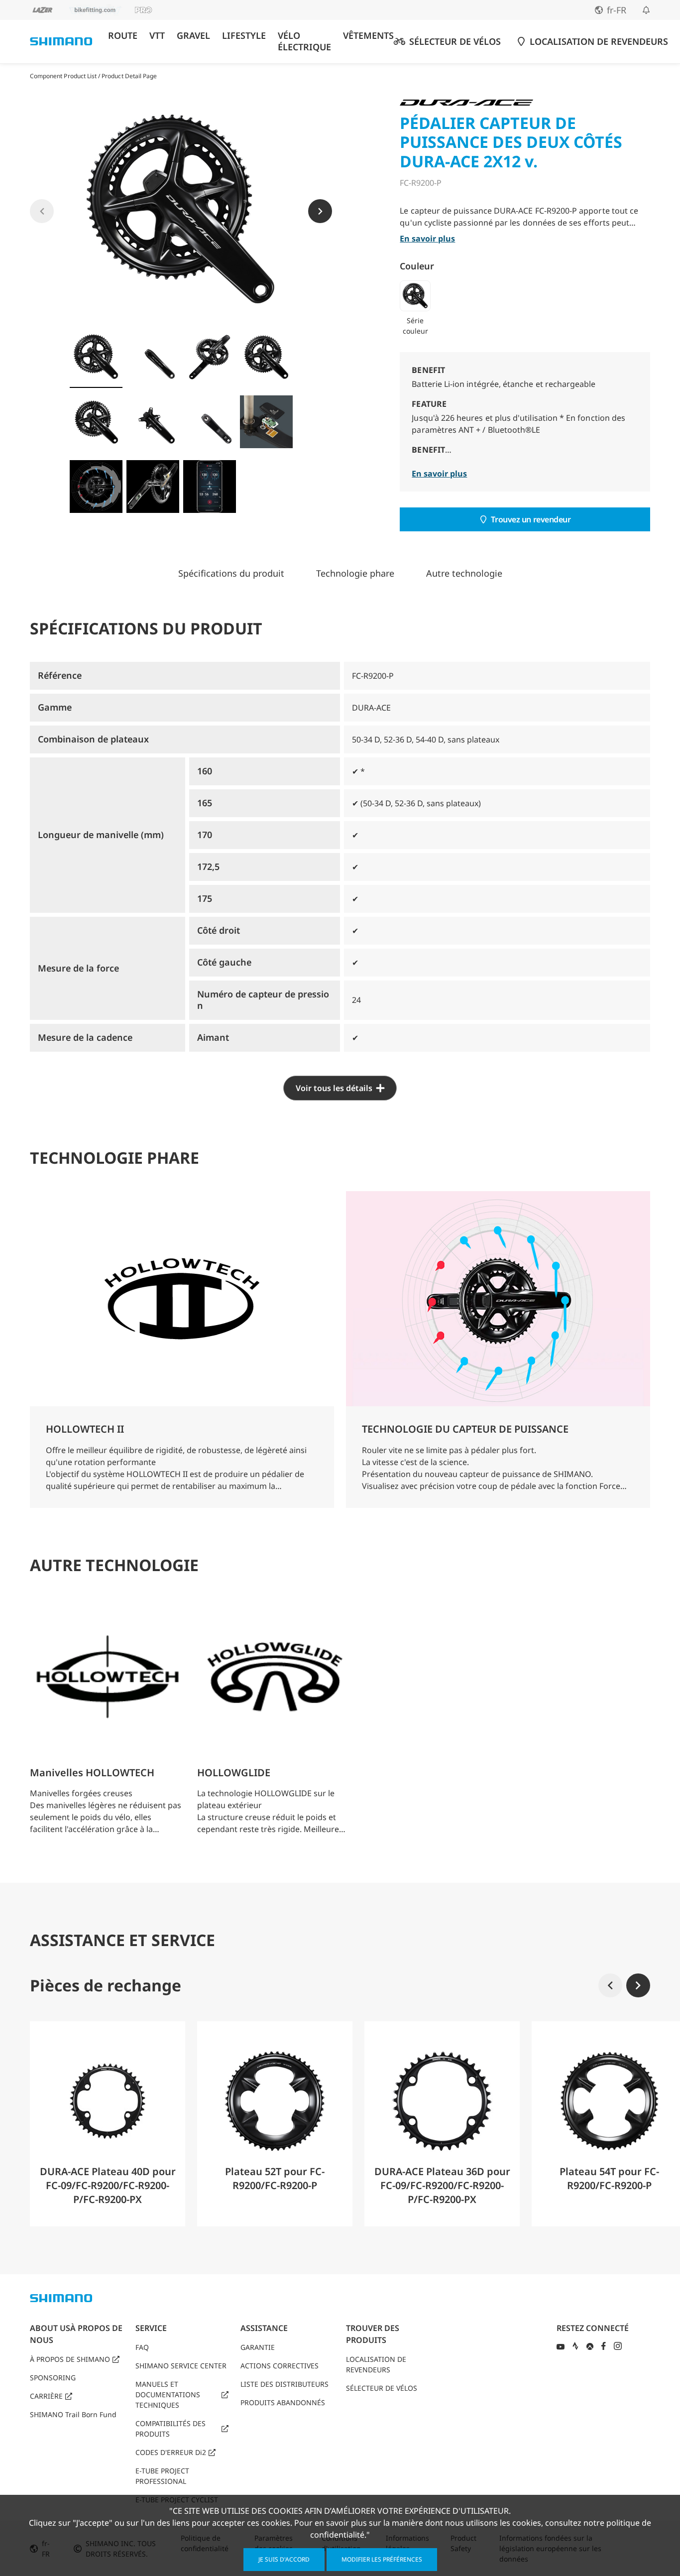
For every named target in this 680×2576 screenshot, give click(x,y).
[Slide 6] (153, 422)
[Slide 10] (153, 487)
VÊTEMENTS (368, 36)
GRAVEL (193, 36)
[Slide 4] (266, 357)
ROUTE (123, 36)
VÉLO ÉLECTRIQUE (304, 41)
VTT (157, 36)
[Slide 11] (210, 487)
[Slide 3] (210, 357)
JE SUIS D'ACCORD (284, 2559)
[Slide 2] (153, 357)
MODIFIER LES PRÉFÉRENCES (382, 2559)
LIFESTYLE (244, 36)
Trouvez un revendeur (531, 519)
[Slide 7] (210, 422)
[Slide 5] (96, 422)
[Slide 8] (266, 422)
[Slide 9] (96, 487)
